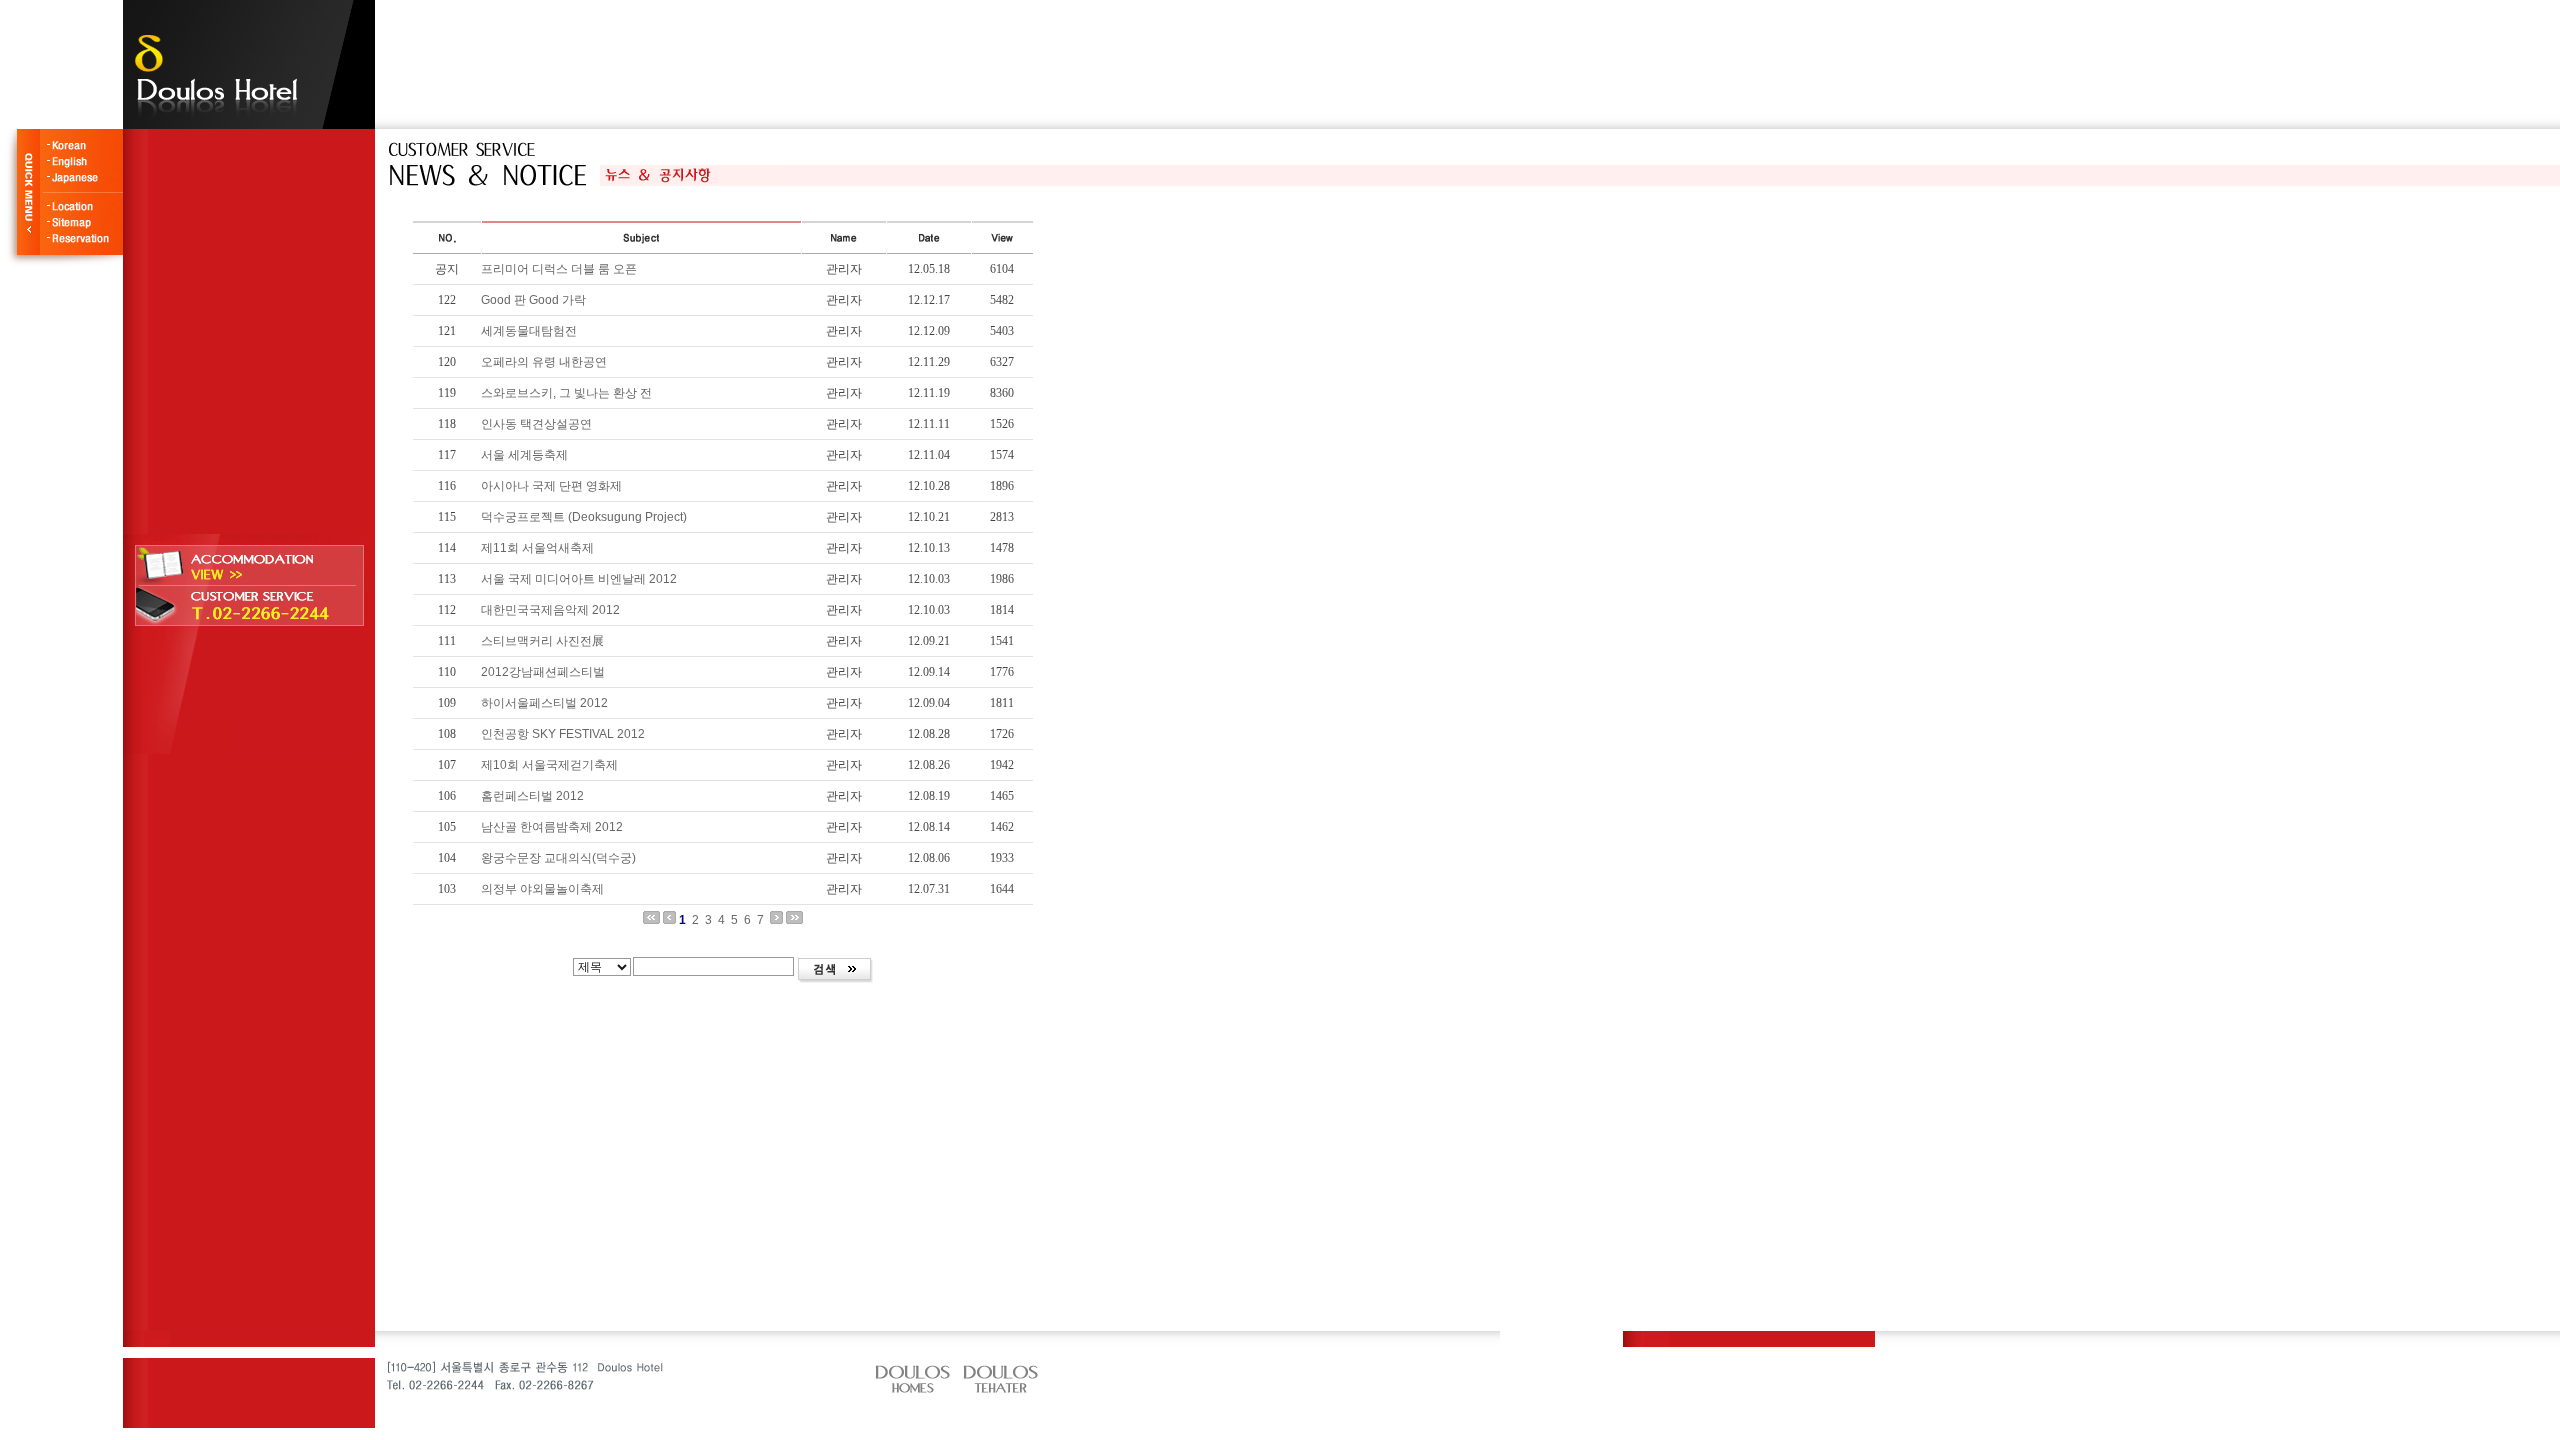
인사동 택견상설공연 (536, 424)
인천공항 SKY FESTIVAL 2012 (563, 734)
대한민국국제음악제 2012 (550, 610)
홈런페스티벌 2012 (532, 796)
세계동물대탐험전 (529, 331)
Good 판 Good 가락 (533, 300)
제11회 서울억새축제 (537, 548)
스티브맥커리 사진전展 (542, 641)
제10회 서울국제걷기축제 (549, 765)
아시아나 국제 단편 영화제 (551, 486)
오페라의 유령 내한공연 (544, 362)
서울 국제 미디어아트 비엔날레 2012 (579, 579)
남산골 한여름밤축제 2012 (552, 827)
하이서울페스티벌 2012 (544, 703)
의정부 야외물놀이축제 (542, 889)
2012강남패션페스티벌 (543, 672)
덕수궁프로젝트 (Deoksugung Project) (584, 517)
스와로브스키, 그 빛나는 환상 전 (566, 393)
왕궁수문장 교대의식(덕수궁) (558, 858)
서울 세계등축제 (524, 455)
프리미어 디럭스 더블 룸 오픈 (559, 269)
